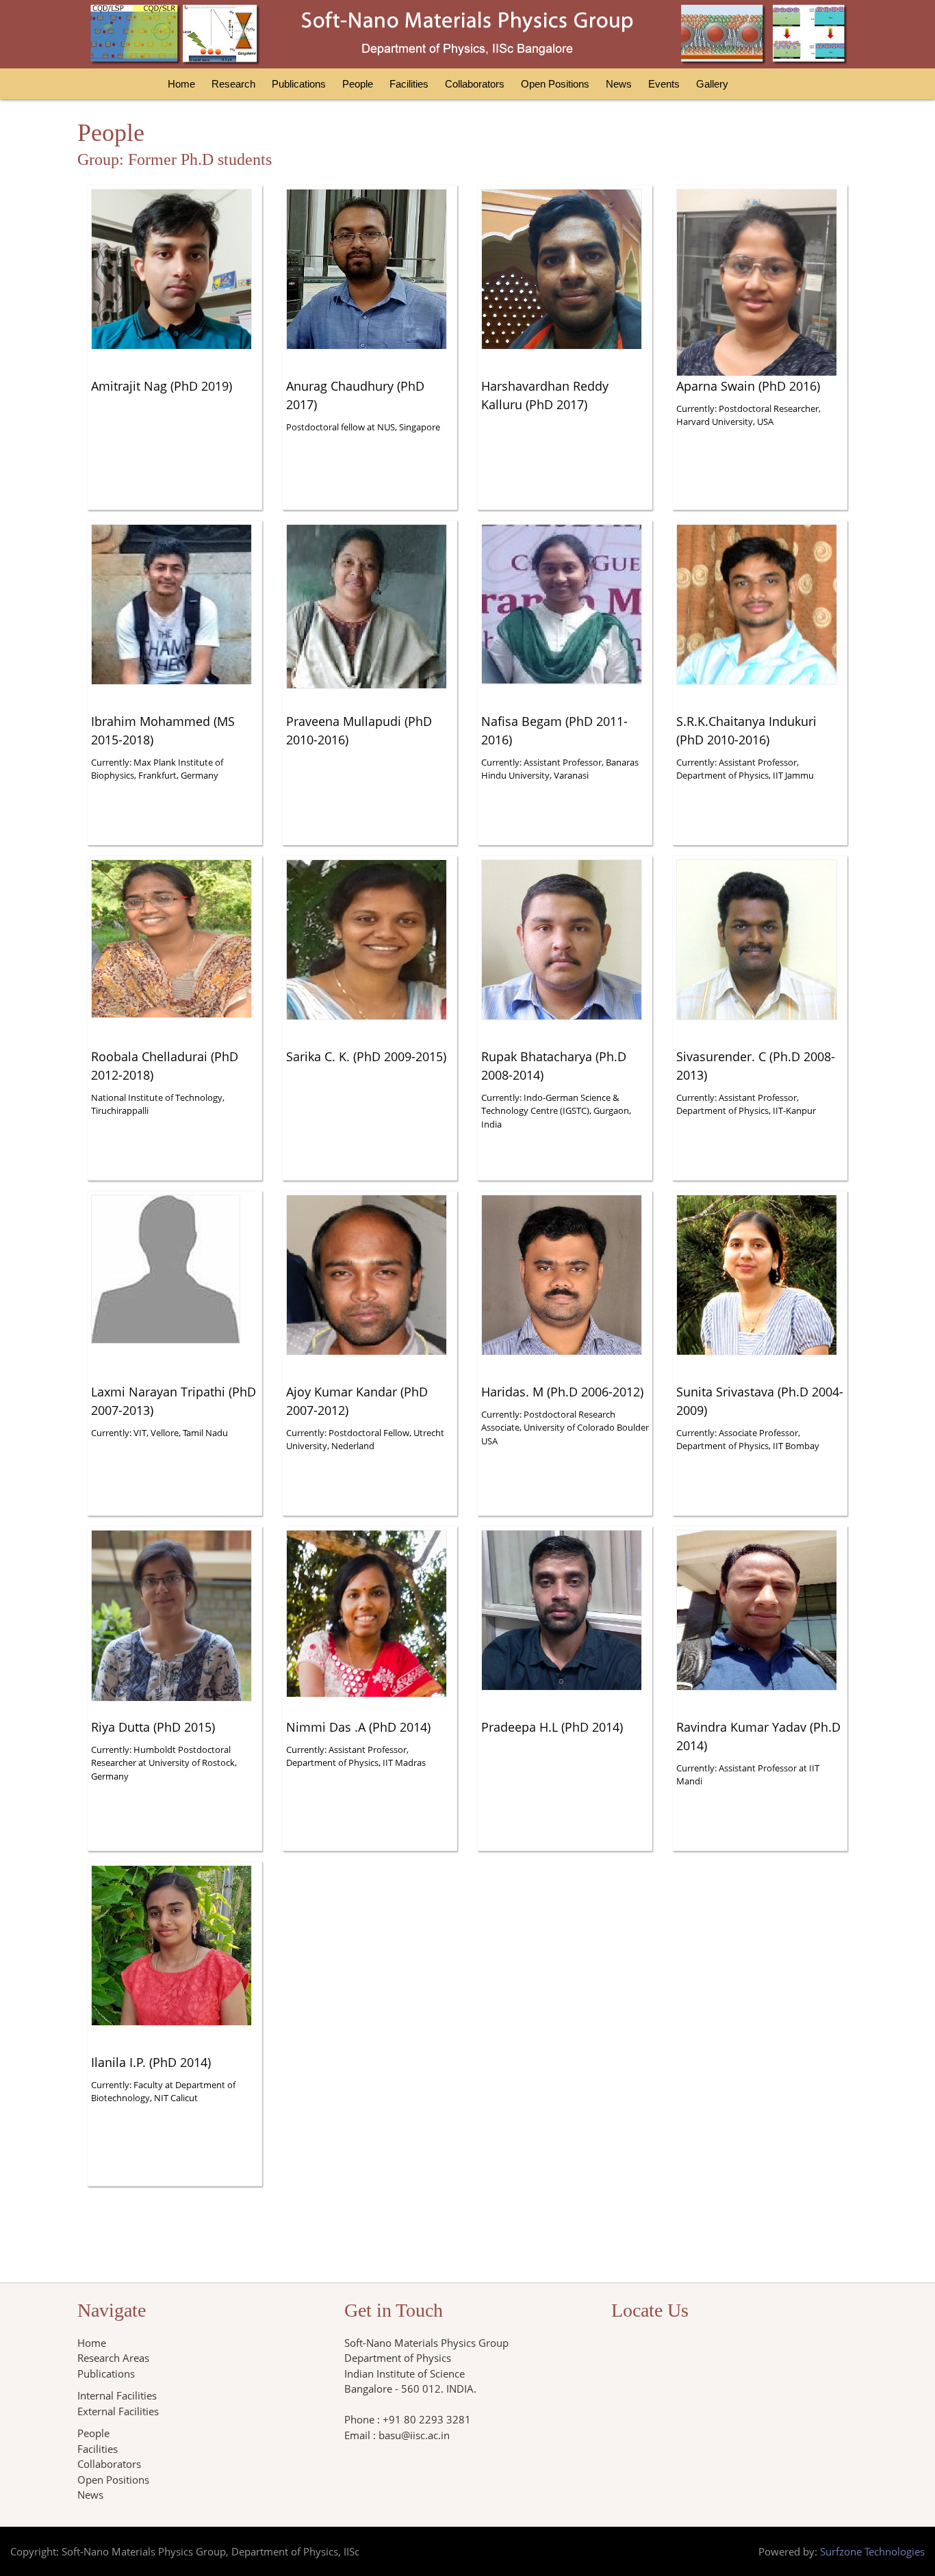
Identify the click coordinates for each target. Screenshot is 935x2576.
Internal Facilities (117, 2395)
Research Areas (113, 2358)
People (358, 84)
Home (181, 84)
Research (233, 84)
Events (664, 84)
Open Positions (555, 84)
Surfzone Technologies (872, 2551)
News (619, 84)
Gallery (712, 84)
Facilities (409, 84)
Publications (299, 84)
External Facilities (118, 2411)
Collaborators (475, 84)
